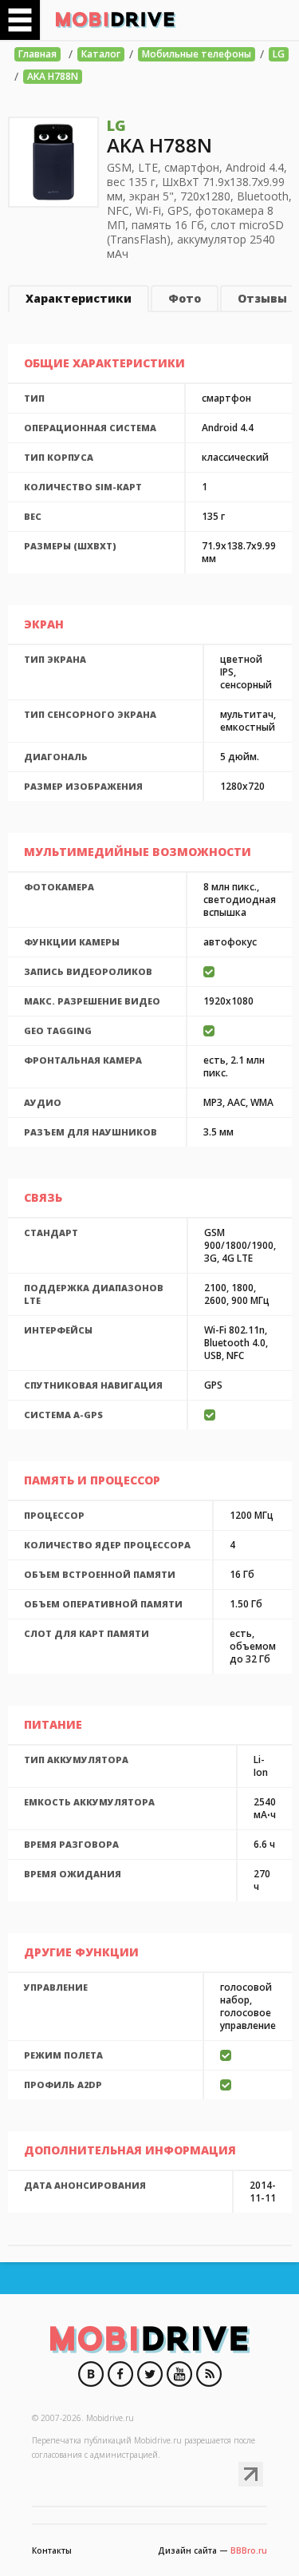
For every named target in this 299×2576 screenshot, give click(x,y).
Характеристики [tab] (79, 298)
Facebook (120, 2374)
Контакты (52, 2550)
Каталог (101, 54)
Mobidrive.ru (116, 20)
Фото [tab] (185, 298)
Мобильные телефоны (197, 54)
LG (279, 54)
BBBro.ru (249, 2550)
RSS (209, 2374)
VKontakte (91, 2374)
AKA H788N (53, 76)
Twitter (150, 2374)
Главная (37, 54)
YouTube (179, 2374)
